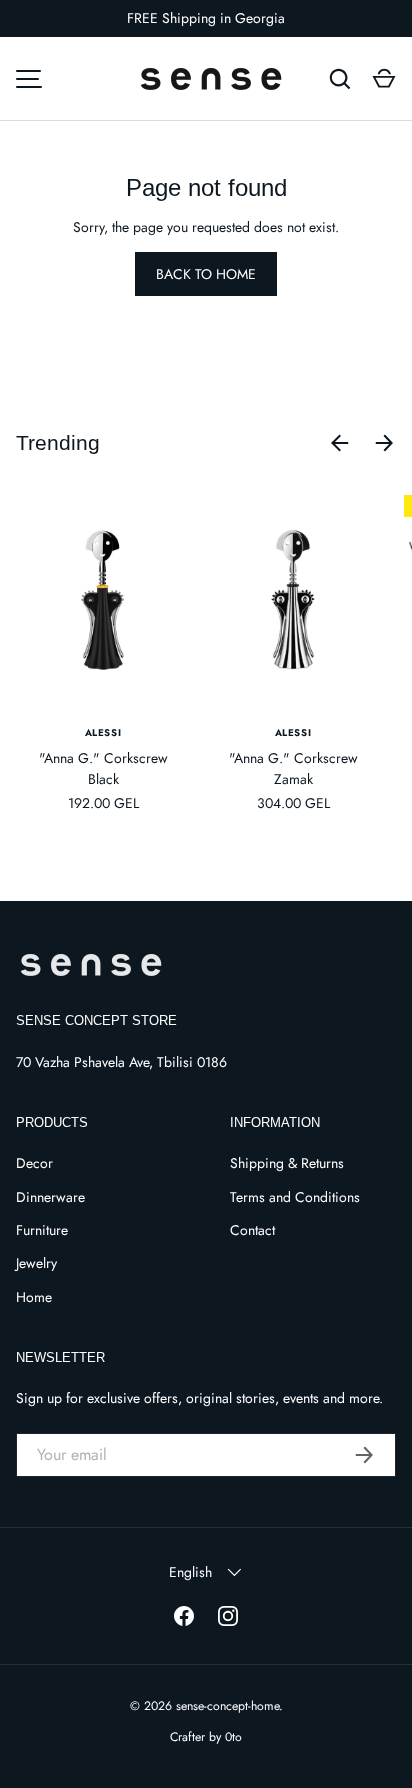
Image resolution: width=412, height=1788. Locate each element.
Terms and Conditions (295, 1197)
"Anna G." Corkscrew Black (103, 768)
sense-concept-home (227, 1706)
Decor (34, 1163)
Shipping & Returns (287, 1163)
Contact (252, 1230)
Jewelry (36, 1263)
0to (233, 1737)
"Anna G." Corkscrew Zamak (293, 768)
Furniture (42, 1230)
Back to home (206, 274)
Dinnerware (50, 1197)
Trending (58, 443)
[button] (384, 79)
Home (34, 1297)
